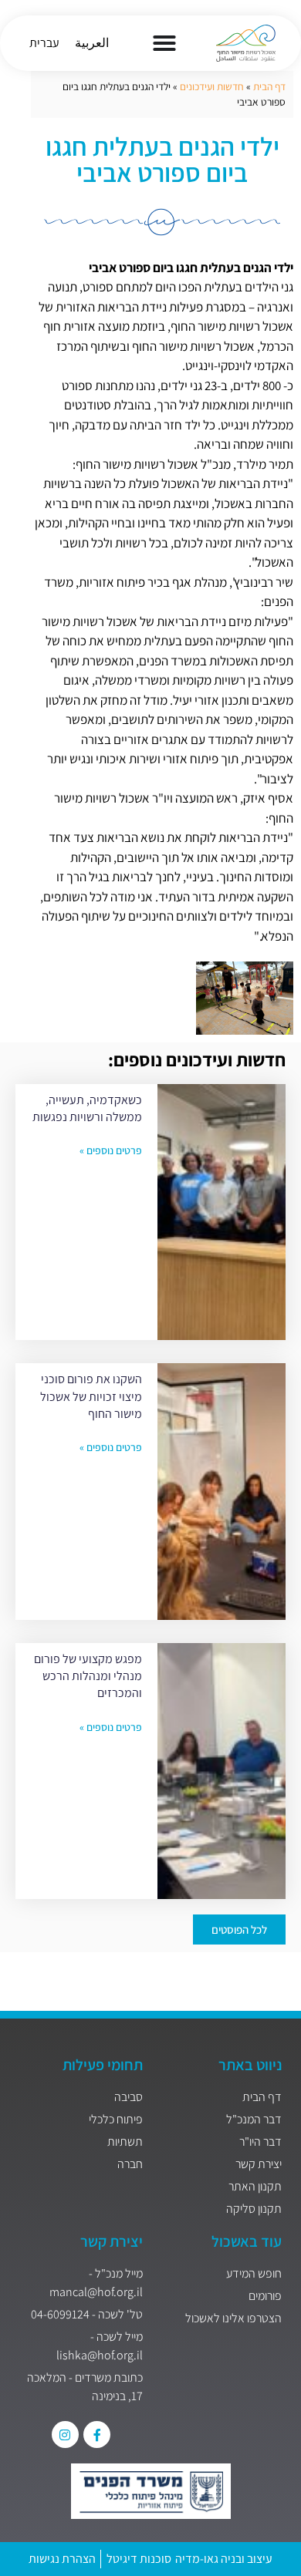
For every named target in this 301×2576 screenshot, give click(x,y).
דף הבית (269, 86)
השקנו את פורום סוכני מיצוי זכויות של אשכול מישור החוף (91, 1396)
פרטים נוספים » (111, 1150)
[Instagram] (65, 2435)
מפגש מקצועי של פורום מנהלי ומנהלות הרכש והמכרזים (88, 1676)
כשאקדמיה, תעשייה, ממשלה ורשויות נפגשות (87, 1108)
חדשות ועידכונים (212, 86)
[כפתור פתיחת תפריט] (164, 43)
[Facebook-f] (97, 2435)
